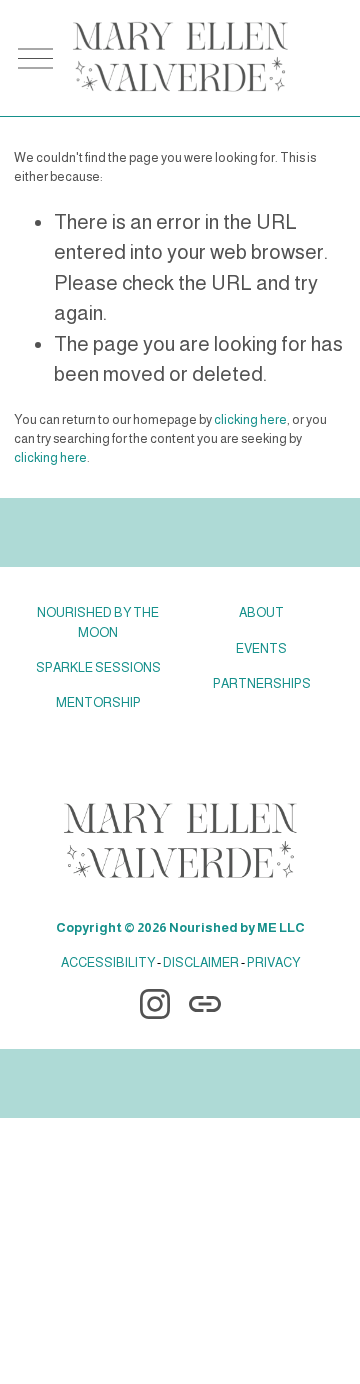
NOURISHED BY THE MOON (98, 622)
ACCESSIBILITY (108, 962)
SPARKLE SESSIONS (98, 667)
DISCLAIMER (201, 962)
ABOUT (261, 612)
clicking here (250, 419)
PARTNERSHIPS (262, 683)
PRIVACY (273, 962)
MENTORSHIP (98, 702)
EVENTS (261, 648)
